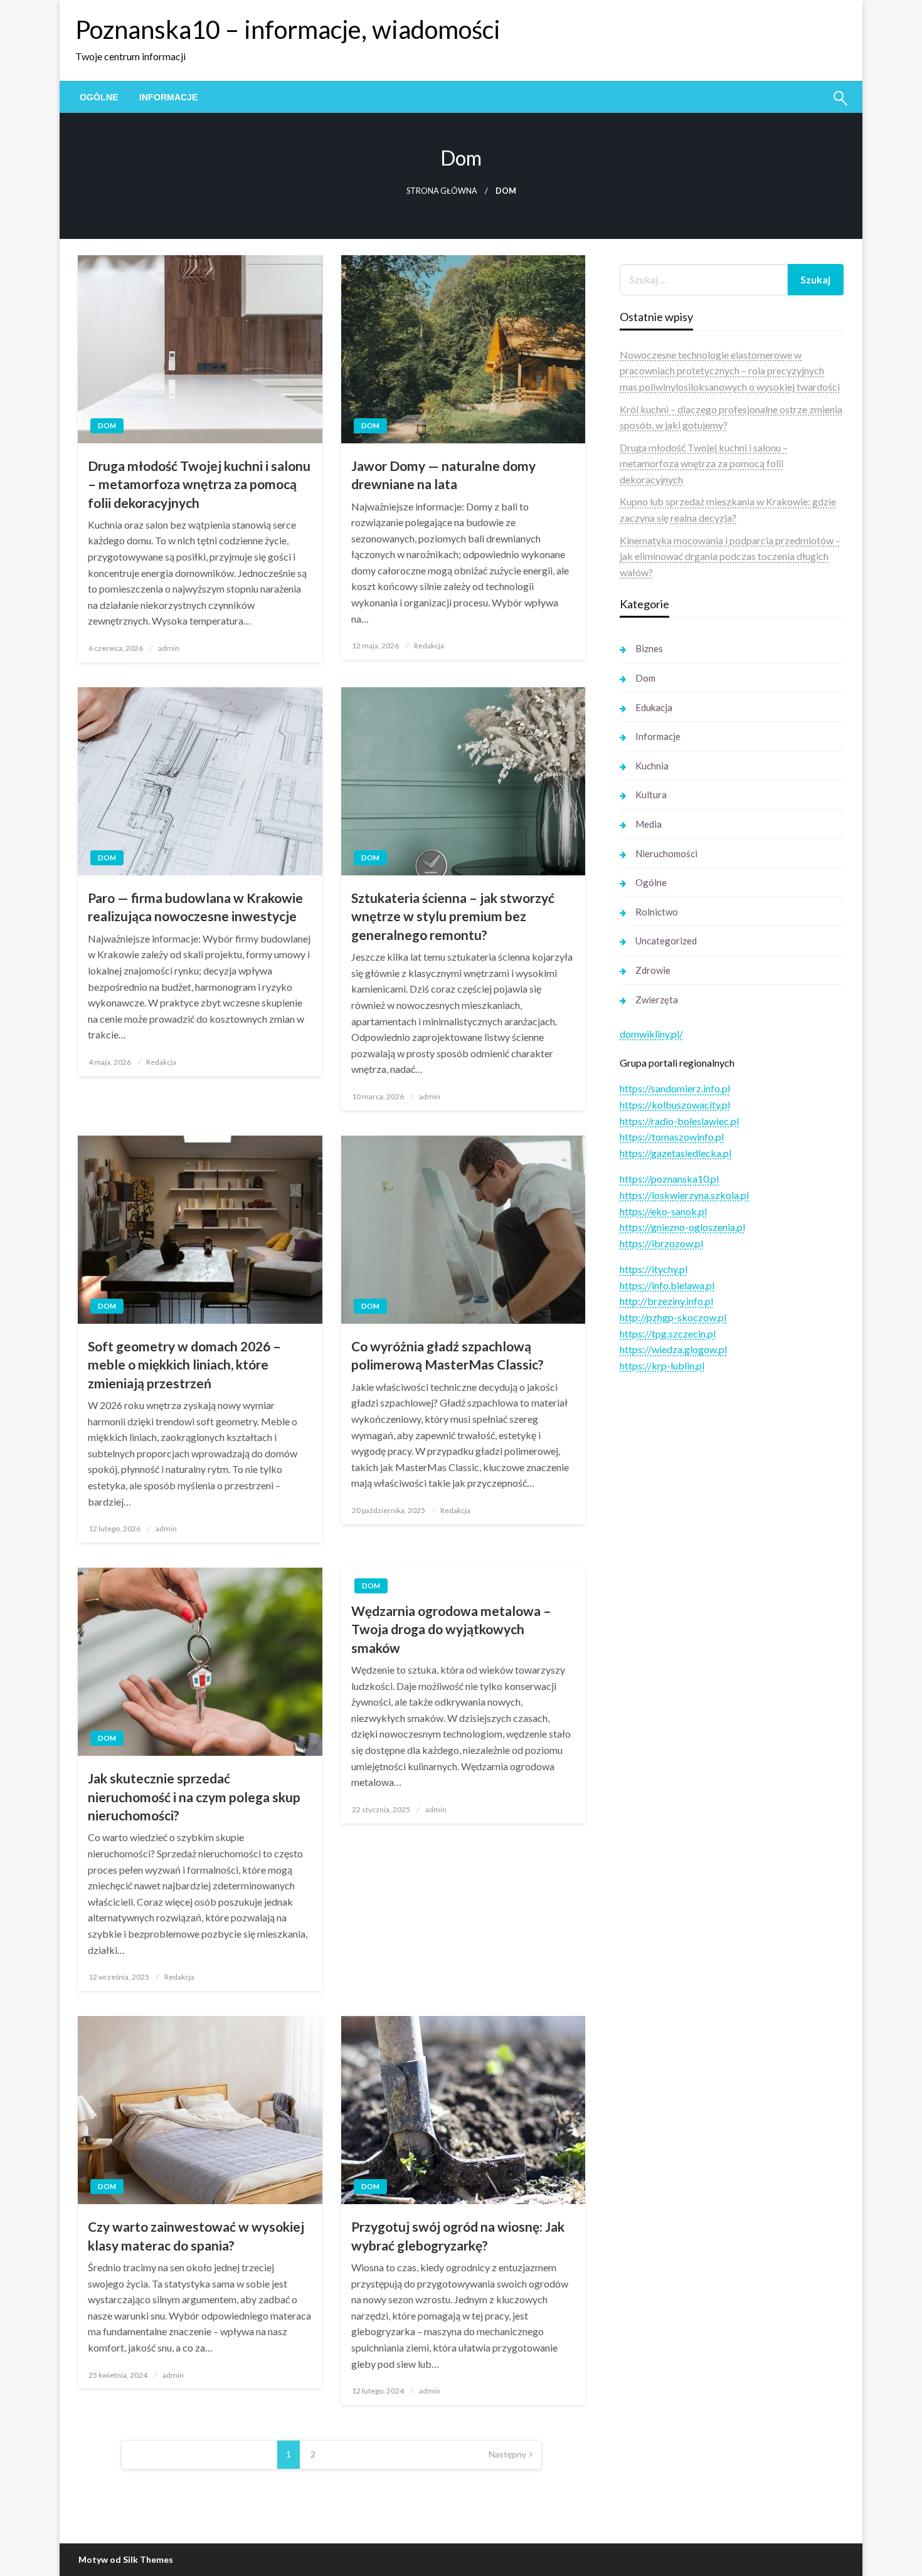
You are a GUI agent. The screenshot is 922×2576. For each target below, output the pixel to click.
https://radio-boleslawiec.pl (679, 1121)
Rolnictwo (657, 912)
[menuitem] (99, 97)
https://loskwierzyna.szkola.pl (684, 1195)
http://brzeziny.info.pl (666, 1301)
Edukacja (654, 707)
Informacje (168, 97)
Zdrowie (653, 970)
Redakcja (429, 646)
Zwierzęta (657, 1000)
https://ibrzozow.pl (661, 1243)
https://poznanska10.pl (669, 1179)
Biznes (649, 648)
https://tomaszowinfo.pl (672, 1137)
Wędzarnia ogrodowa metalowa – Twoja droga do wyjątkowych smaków (451, 1629)
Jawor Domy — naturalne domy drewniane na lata (443, 475)
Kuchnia (652, 766)
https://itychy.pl (654, 1269)
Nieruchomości (666, 853)
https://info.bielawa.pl (667, 1285)
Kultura (651, 794)
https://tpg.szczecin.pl (668, 1333)
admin (169, 648)
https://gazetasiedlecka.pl (676, 1153)
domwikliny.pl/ (651, 1034)
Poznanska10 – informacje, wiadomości (288, 29)
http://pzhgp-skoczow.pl (673, 1317)
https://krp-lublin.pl (662, 1365)
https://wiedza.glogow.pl (673, 1349)
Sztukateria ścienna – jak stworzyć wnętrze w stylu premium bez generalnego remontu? (453, 916)
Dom (107, 425)
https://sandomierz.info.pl (675, 1088)
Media (649, 824)
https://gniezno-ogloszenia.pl (682, 1227)
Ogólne (99, 97)
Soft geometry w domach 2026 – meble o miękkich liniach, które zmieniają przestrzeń (184, 1365)
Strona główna (442, 191)
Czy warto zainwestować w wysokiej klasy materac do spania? (196, 2236)
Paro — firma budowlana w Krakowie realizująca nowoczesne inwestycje (195, 907)
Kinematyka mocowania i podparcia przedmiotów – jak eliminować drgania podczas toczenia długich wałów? (730, 556)
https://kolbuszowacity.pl (675, 1105)
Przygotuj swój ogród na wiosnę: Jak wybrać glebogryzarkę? (458, 2236)
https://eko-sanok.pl (663, 1211)
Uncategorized (666, 941)
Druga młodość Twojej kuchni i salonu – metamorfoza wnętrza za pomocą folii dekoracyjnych (199, 484)
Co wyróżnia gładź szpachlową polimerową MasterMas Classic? (448, 1355)
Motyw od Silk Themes (126, 2559)
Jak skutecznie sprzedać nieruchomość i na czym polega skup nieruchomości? (194, 1797)
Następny (507, 2454)
